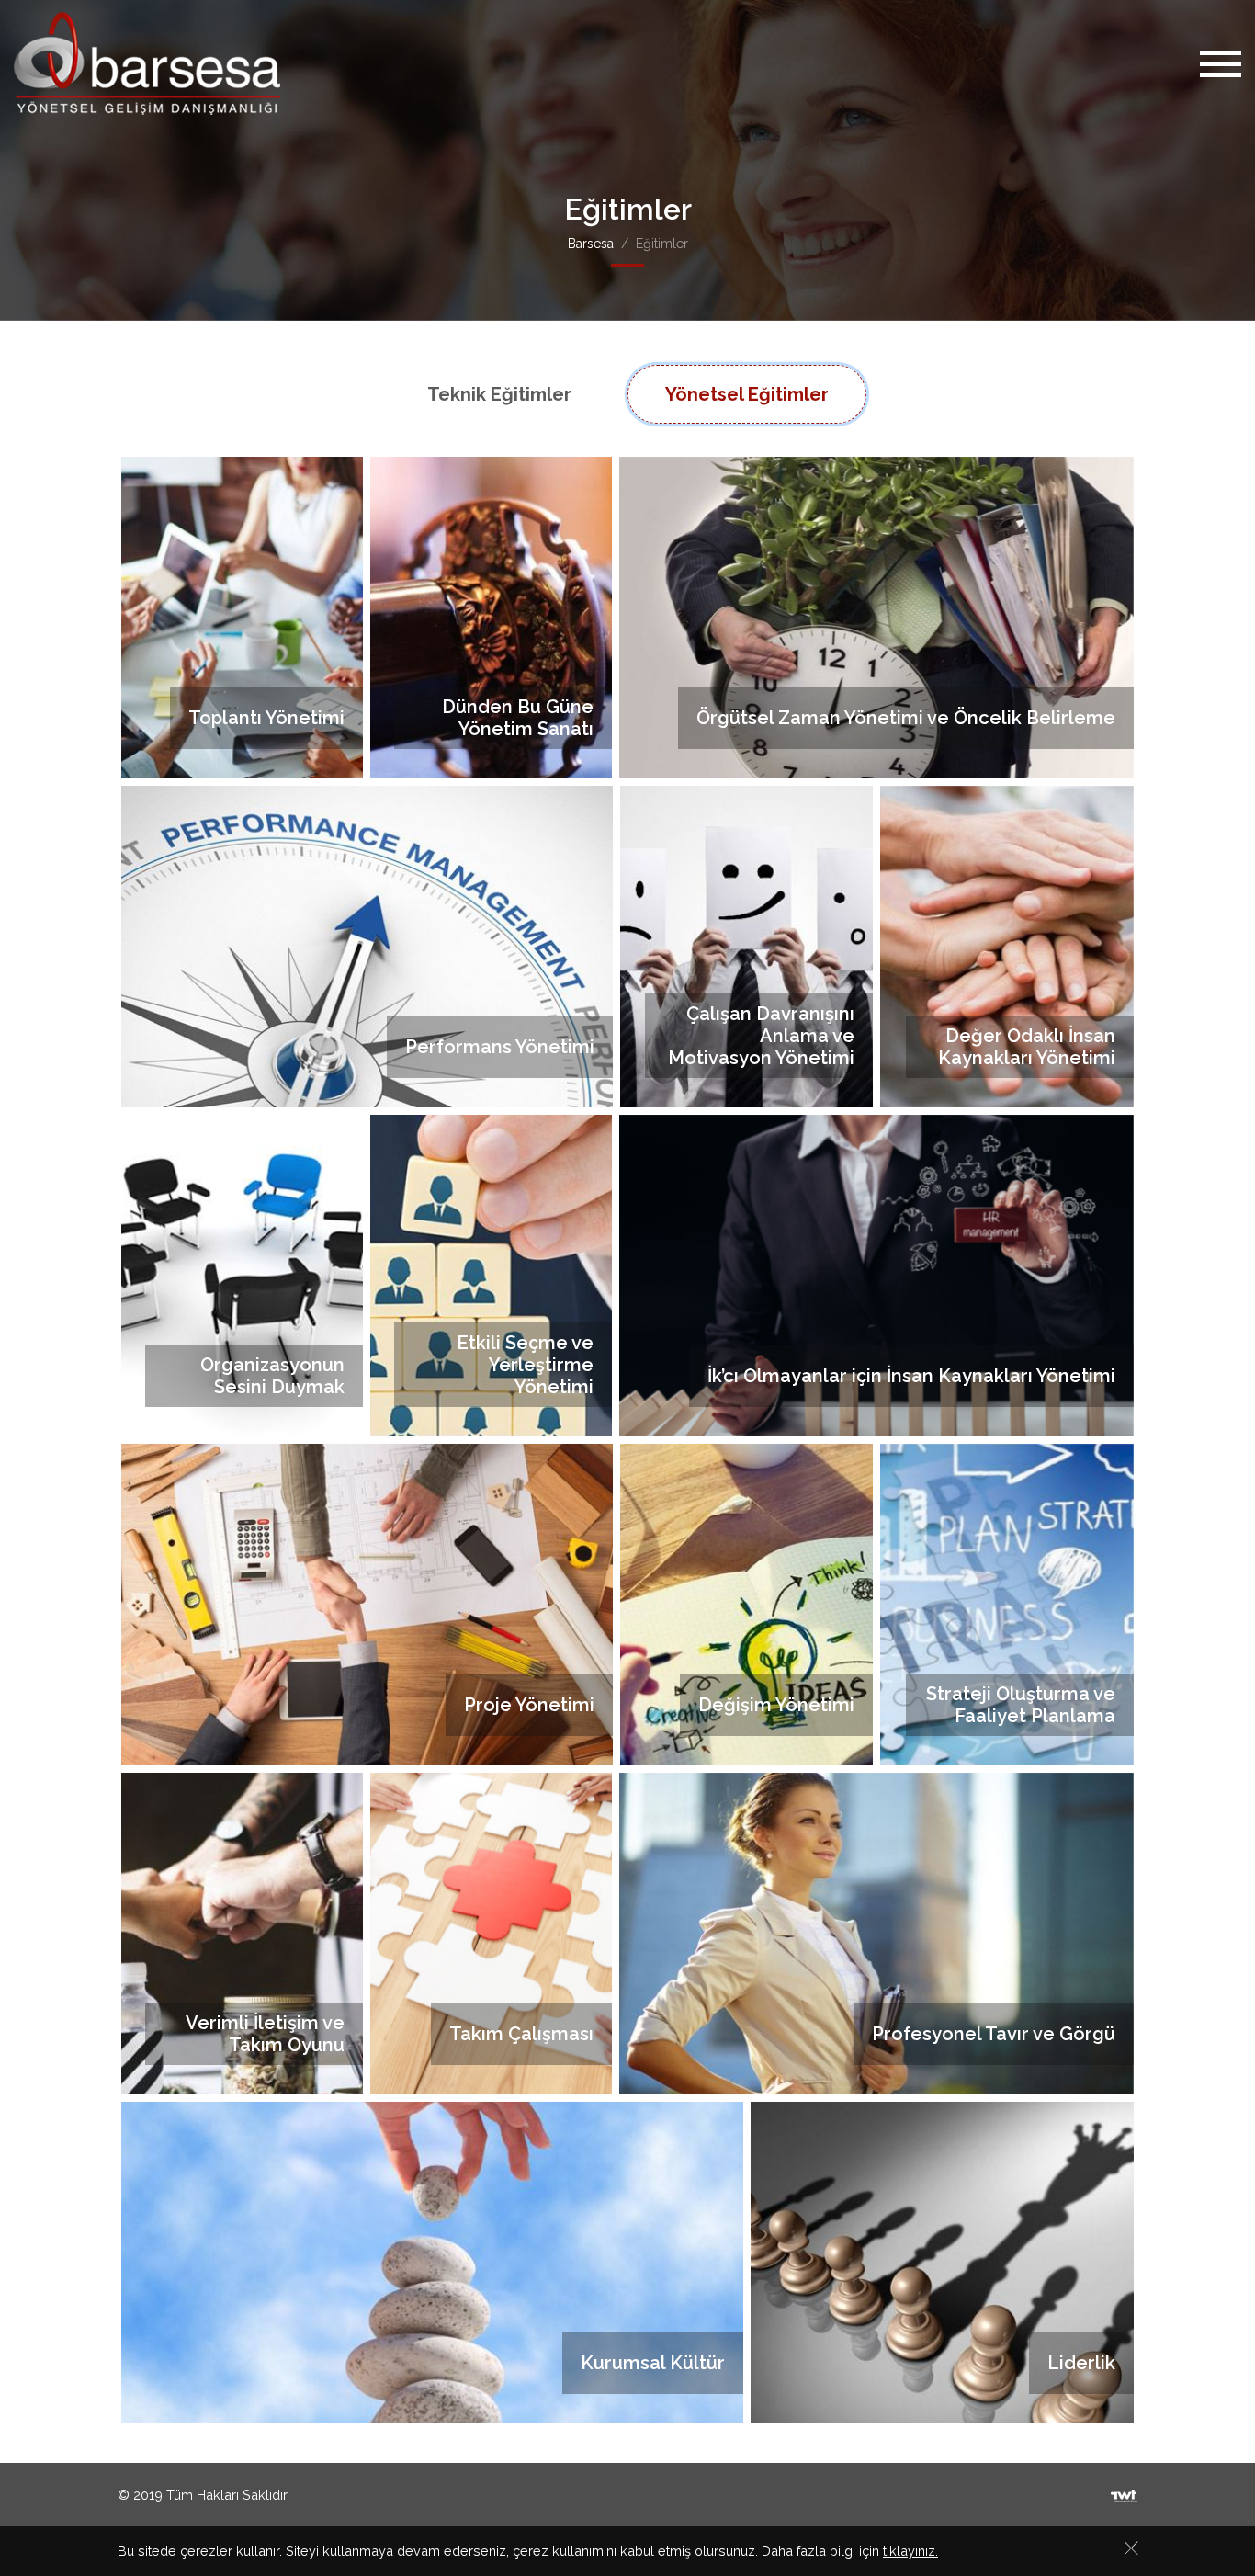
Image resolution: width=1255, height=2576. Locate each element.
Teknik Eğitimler (499, 394)
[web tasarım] (1124, 2495)
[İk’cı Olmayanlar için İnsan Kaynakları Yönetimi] (876, 1274)
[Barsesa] (147, 63)
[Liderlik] (943, 2261)
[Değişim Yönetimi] (747, 1603)
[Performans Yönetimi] (367, 945)
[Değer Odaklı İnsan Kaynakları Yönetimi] (1007, 945)
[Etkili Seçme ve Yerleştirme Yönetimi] (491, 1274)
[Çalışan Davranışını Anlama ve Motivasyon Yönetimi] (747, 945)
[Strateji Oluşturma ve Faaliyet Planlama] (1007, 1603)
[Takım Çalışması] (491, 1932)
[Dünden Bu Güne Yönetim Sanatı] (491, 616)
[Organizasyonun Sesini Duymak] (242, 1274)
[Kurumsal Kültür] (432, 2261)
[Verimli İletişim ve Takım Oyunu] (242, 1932)
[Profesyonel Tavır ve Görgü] (876, 1932)
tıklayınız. (910, 2551)
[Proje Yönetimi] (367, 1603)
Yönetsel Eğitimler (747, 394)
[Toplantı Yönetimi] (242, 616)
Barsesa (591, 244)
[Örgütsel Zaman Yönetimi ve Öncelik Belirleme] (876, 616)
